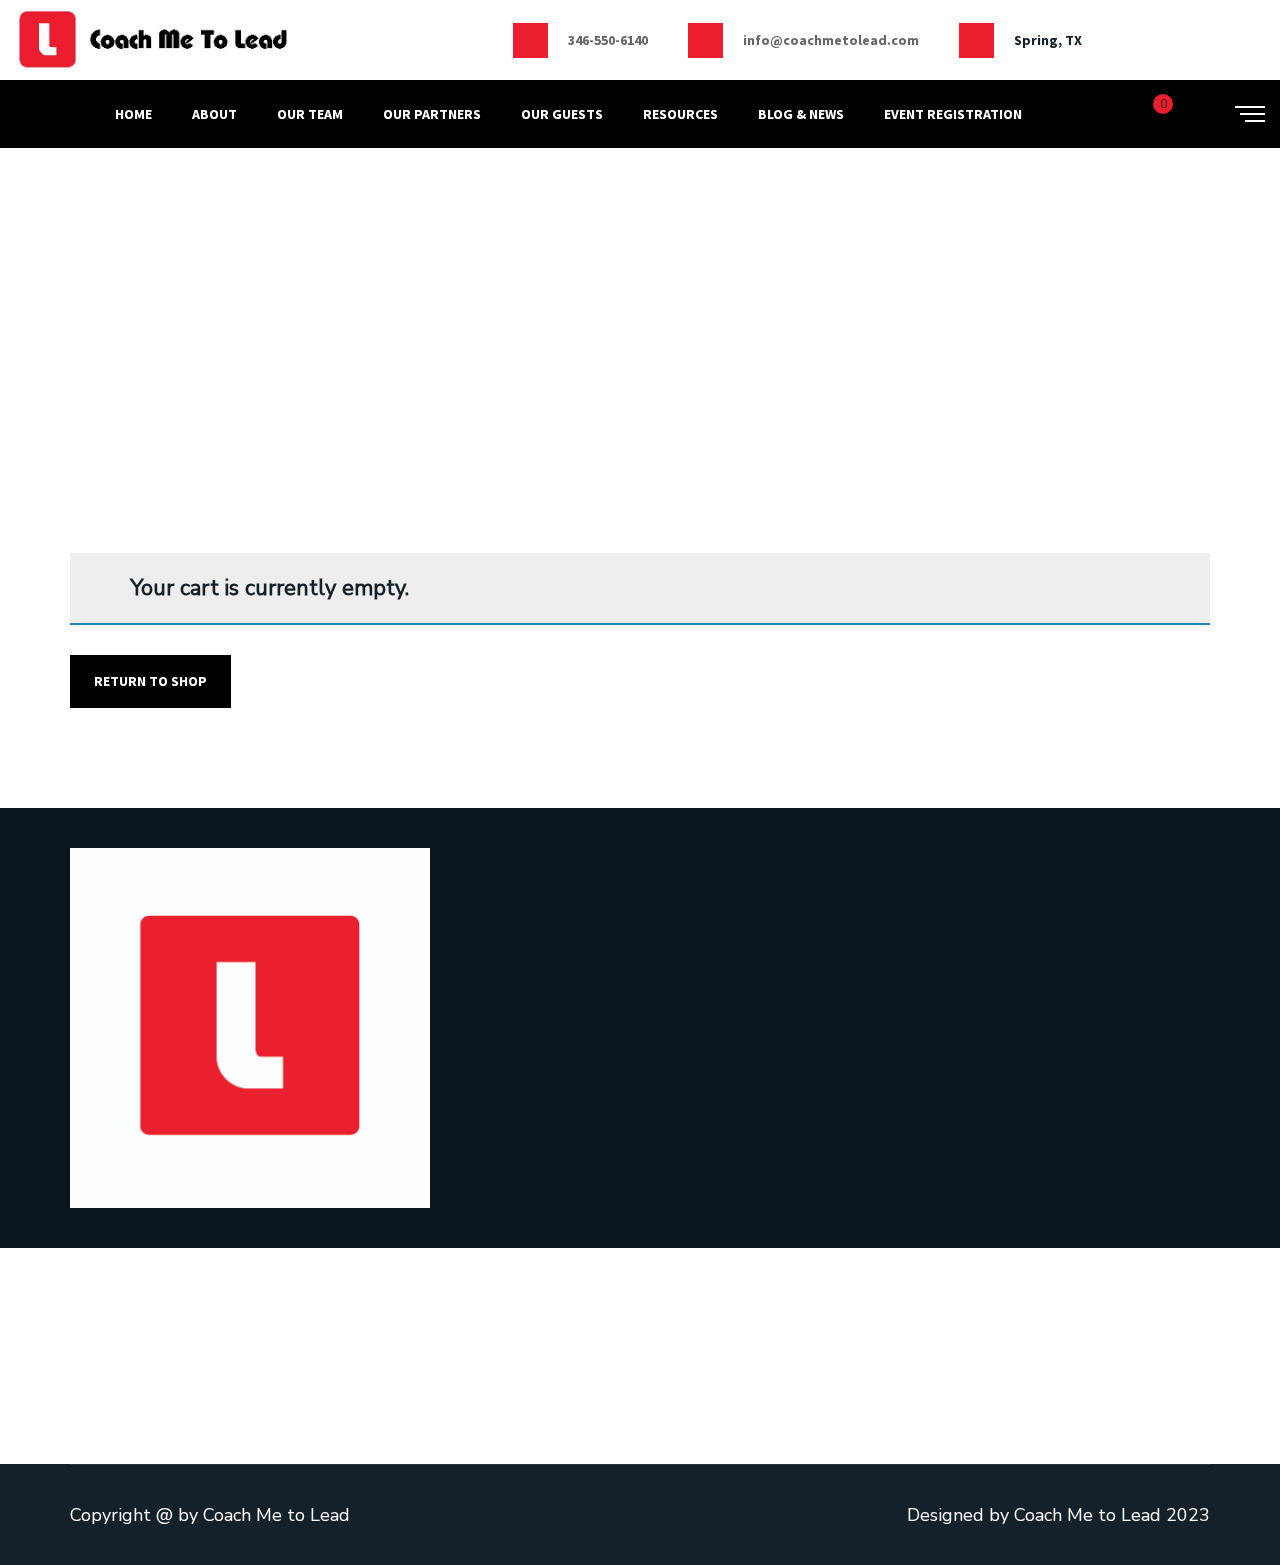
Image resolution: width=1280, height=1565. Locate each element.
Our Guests (562, 114)
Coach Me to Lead (276, 1515)
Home (133, 114)
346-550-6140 (608, 40)
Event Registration (953, 114)
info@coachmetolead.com (831, 40)
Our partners (432, 114)
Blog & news (801, 114)
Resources (680, 114)
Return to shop (150, 681)
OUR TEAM (310, 114)
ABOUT (214, 114)
